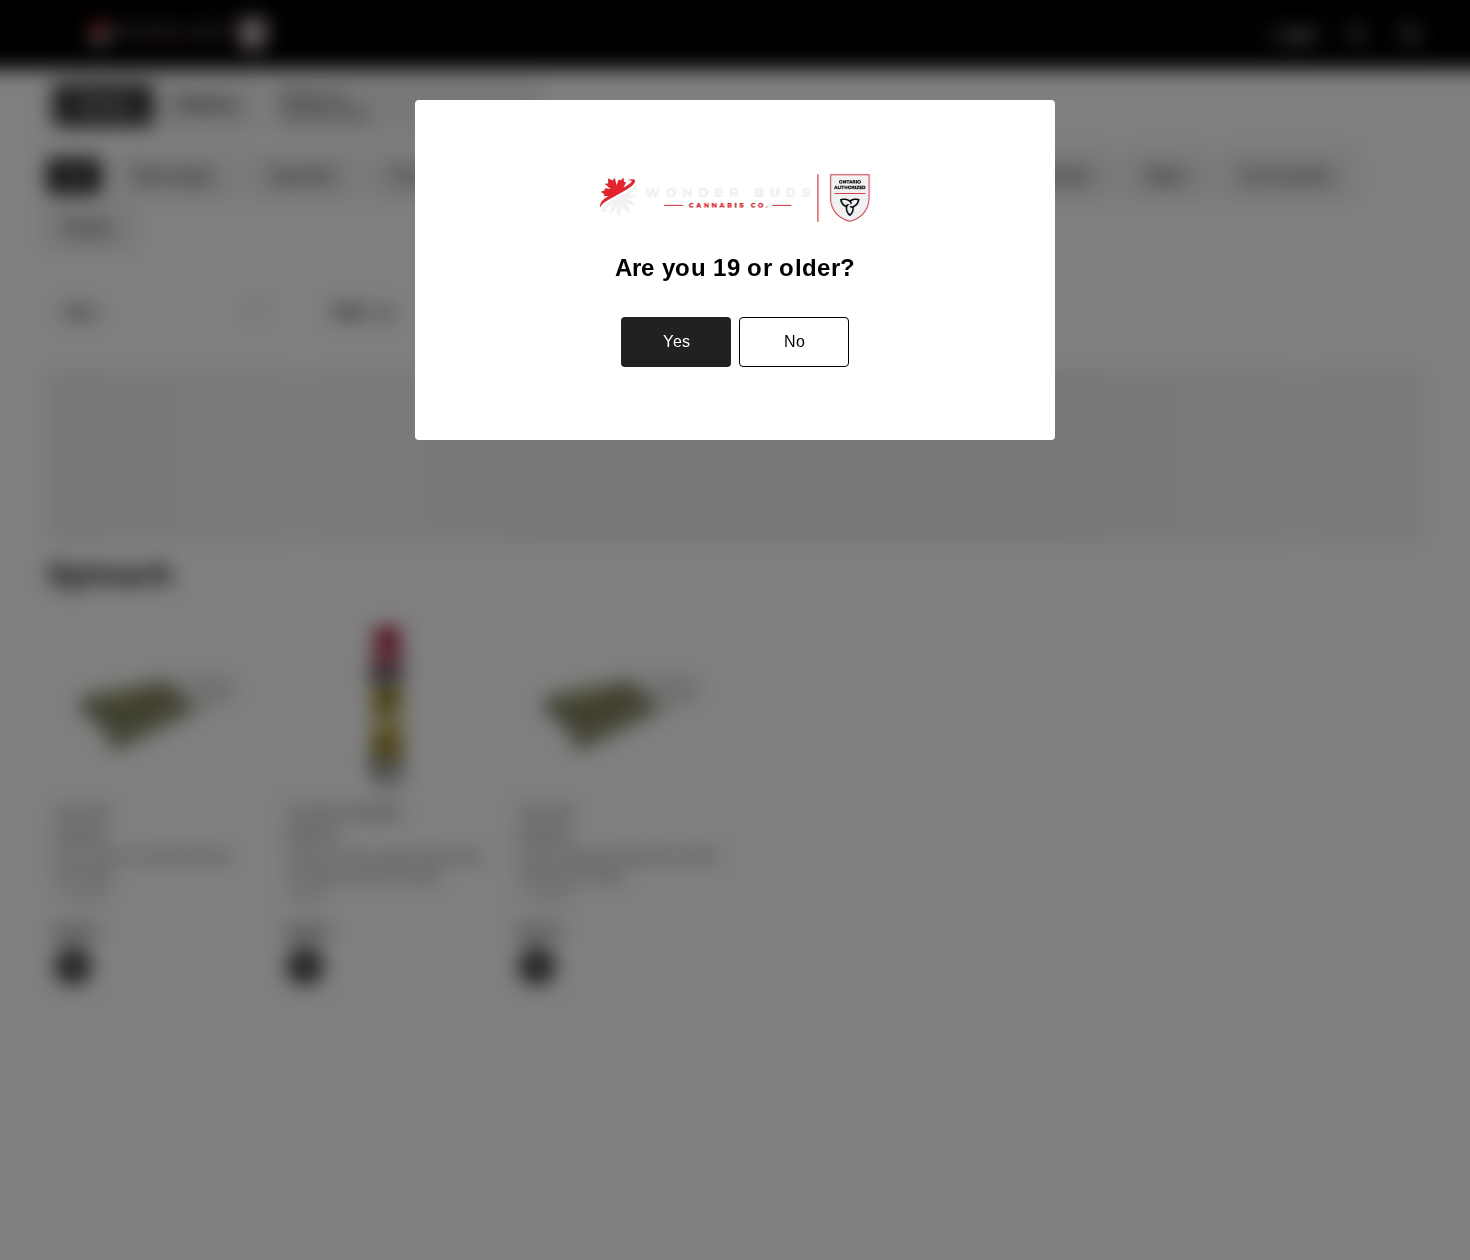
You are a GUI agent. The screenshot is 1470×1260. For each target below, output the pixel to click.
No (794, 341)
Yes (676, 341)
